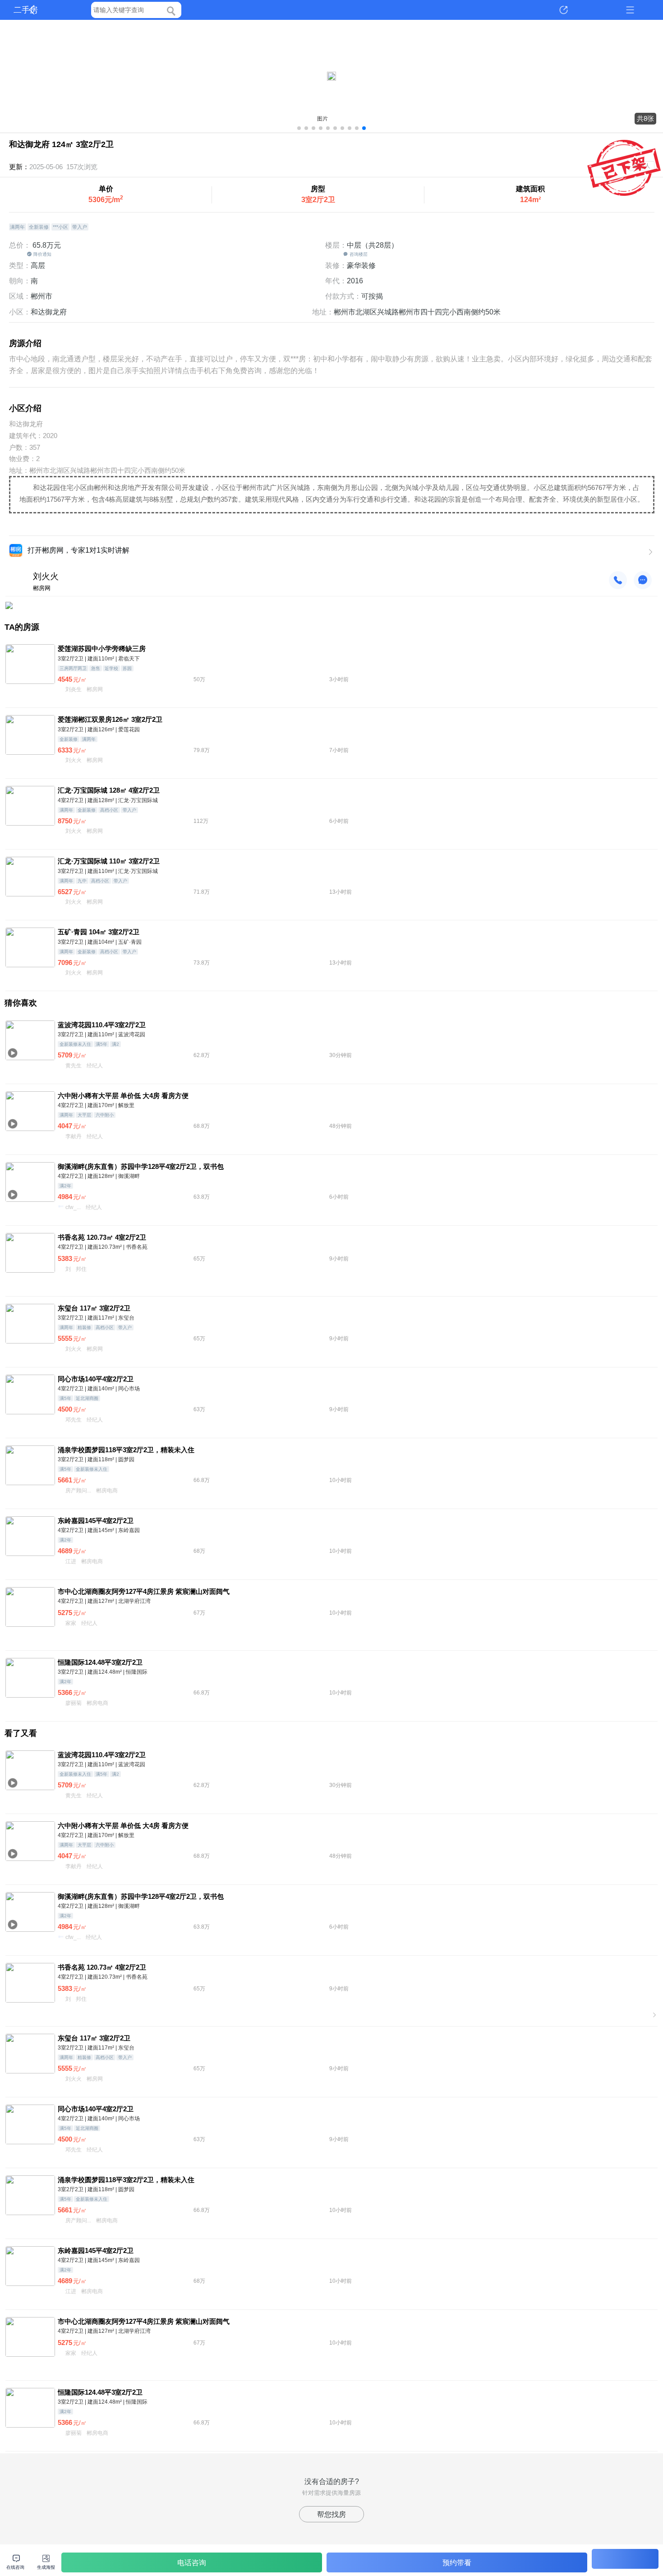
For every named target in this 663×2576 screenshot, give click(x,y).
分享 (564, 10)
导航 (630, 10)
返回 (33, 10)
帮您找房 (331, 2514)
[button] (299, 128)
